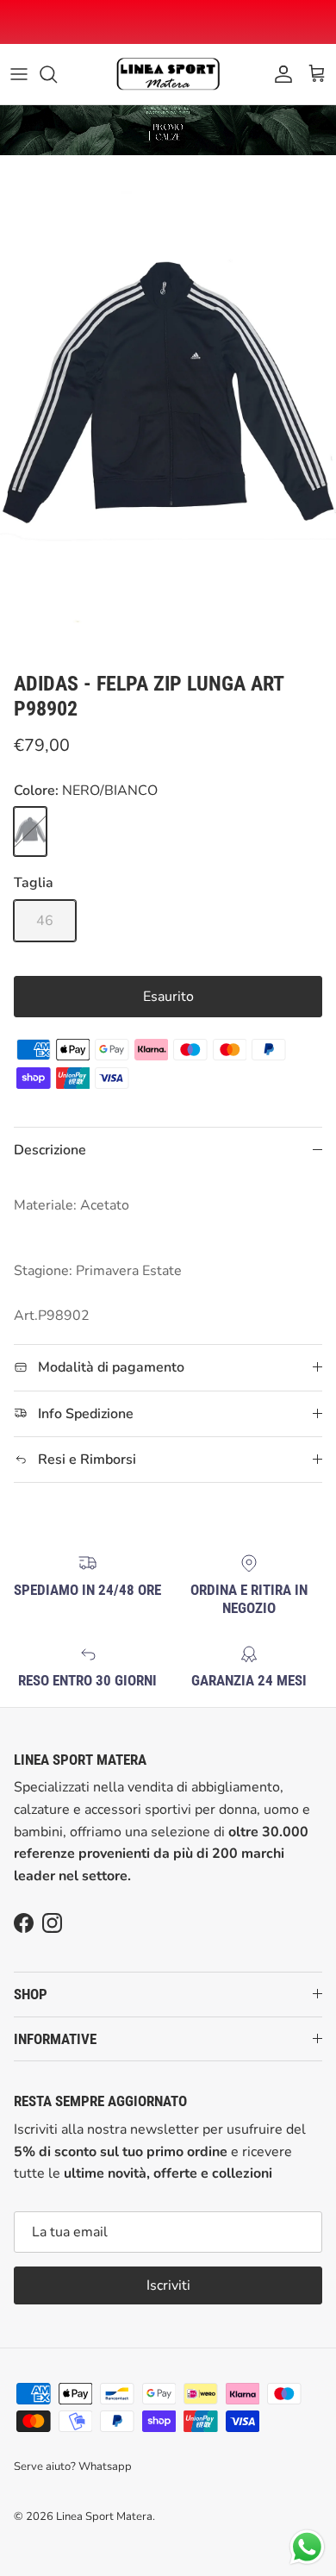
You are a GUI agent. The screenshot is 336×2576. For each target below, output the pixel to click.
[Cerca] (57, 74)
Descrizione (50, 1150)
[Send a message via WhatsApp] (307, 2547)
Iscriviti (168, 2285)
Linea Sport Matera (104, 2517)
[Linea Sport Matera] (168, 74)
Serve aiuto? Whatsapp (73, 2467)
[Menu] (19, 74)
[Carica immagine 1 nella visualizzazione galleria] (168, 409)
